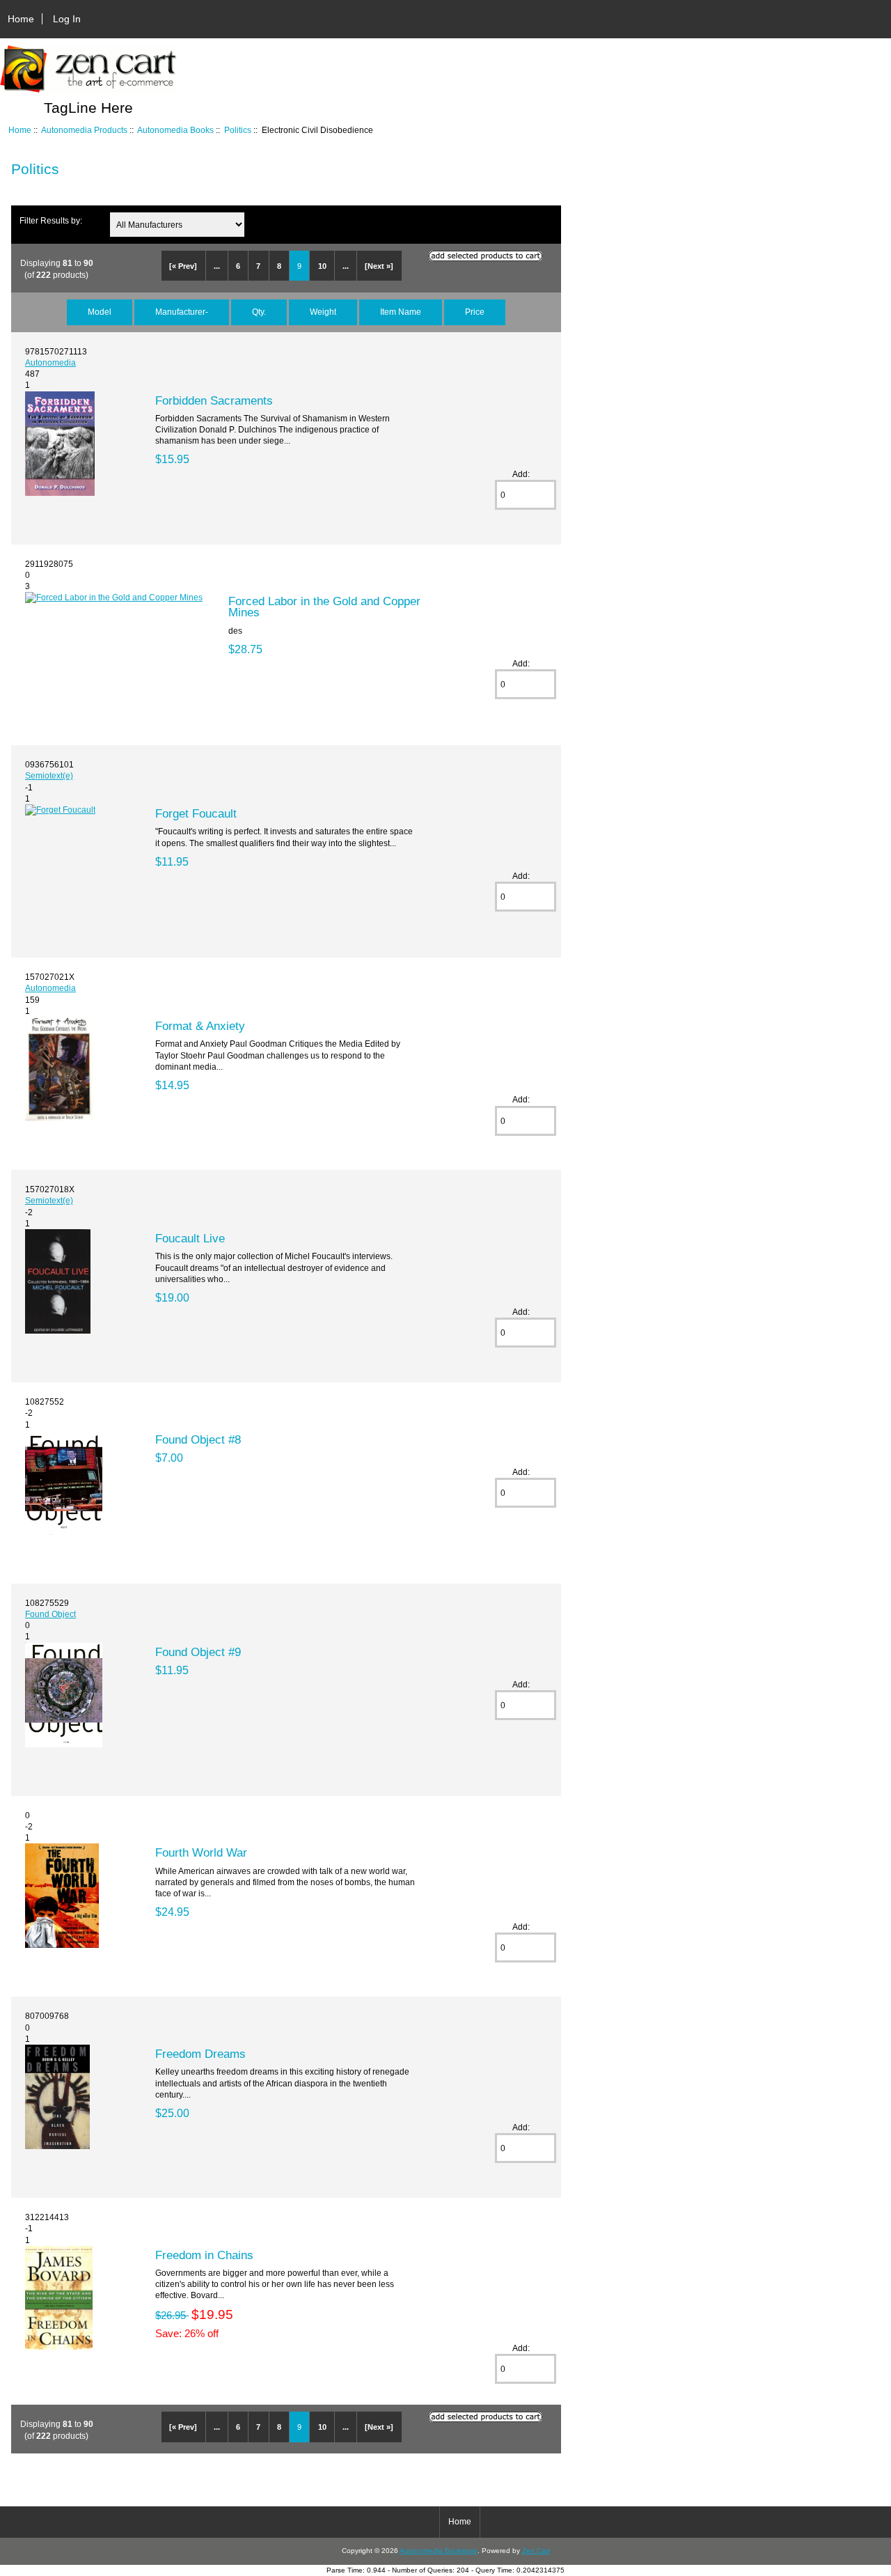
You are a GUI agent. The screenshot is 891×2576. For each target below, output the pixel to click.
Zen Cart (536, 2551)
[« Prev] (183, 266)
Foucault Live (190, 1238)
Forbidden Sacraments (214, 400)
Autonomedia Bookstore (439, 2551)
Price (475, 312)
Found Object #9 (198, 1652)
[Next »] (379, 266)
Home (21, 19)
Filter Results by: (51, 220)
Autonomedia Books (175, 130)
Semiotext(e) (49, 775)
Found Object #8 (198, 1439)
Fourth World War (201, 1852)
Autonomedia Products (84, 130)
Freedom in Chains (204, 2255)
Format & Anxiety (200, 1026)
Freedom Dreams (200, 2054)
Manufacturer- (182, 312)
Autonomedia (50, 362)
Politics (238, 130)
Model (100, 312)
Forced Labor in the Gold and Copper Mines (324, 607)
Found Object (50, 1614)
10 (322, 266)
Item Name (401, 312)
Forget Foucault (196, 813)
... (217, 266)
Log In (67, 19)
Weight (323, 312)
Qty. (259, 312)
